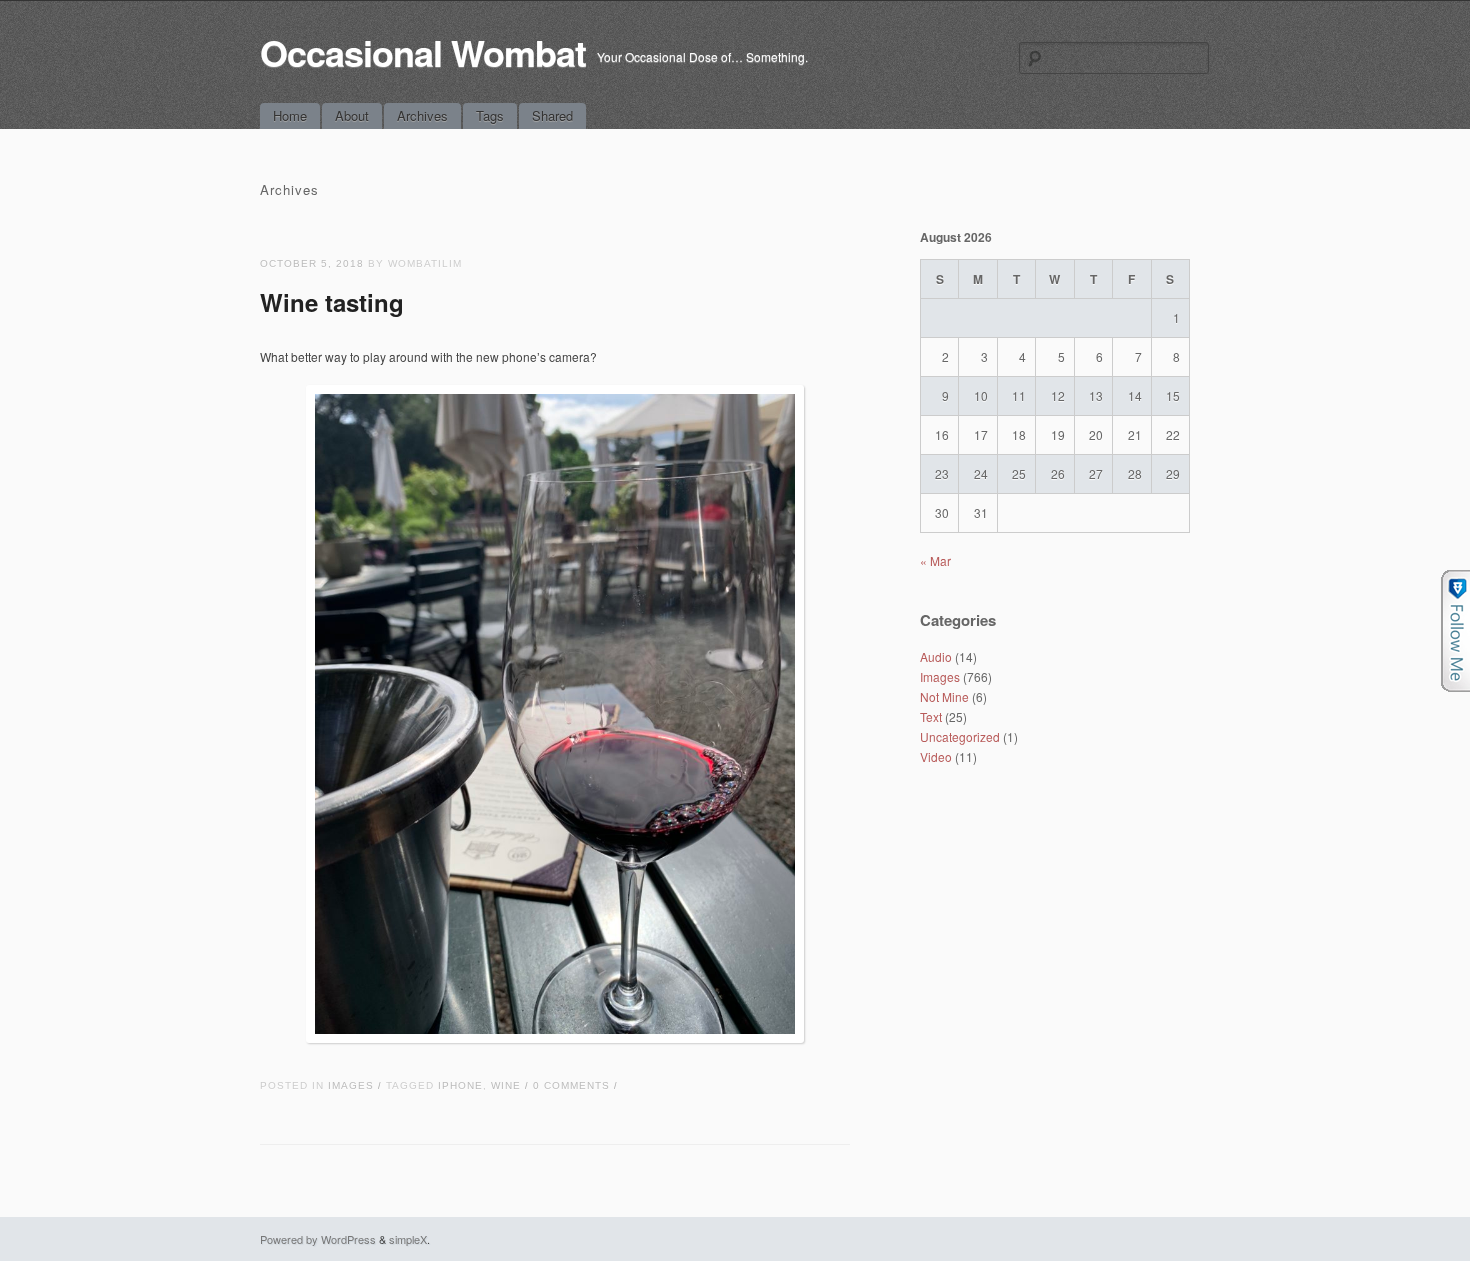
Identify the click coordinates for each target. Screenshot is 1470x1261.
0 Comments (571, 1085)
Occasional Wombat (423, 52)
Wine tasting (332, 302)
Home (290, 115)
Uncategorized (960, 736)
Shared (552, 115)
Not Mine (944, 696)
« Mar (935, 560)
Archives (422, 115)
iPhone (460, 1085)
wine (506, 1085)
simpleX (408, 1239)
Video (936, 756)
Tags (490, 115)
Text (931, 716)
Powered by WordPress (318, 1239)
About (352, 115)
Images (351, 1085)
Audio (936, 656)
